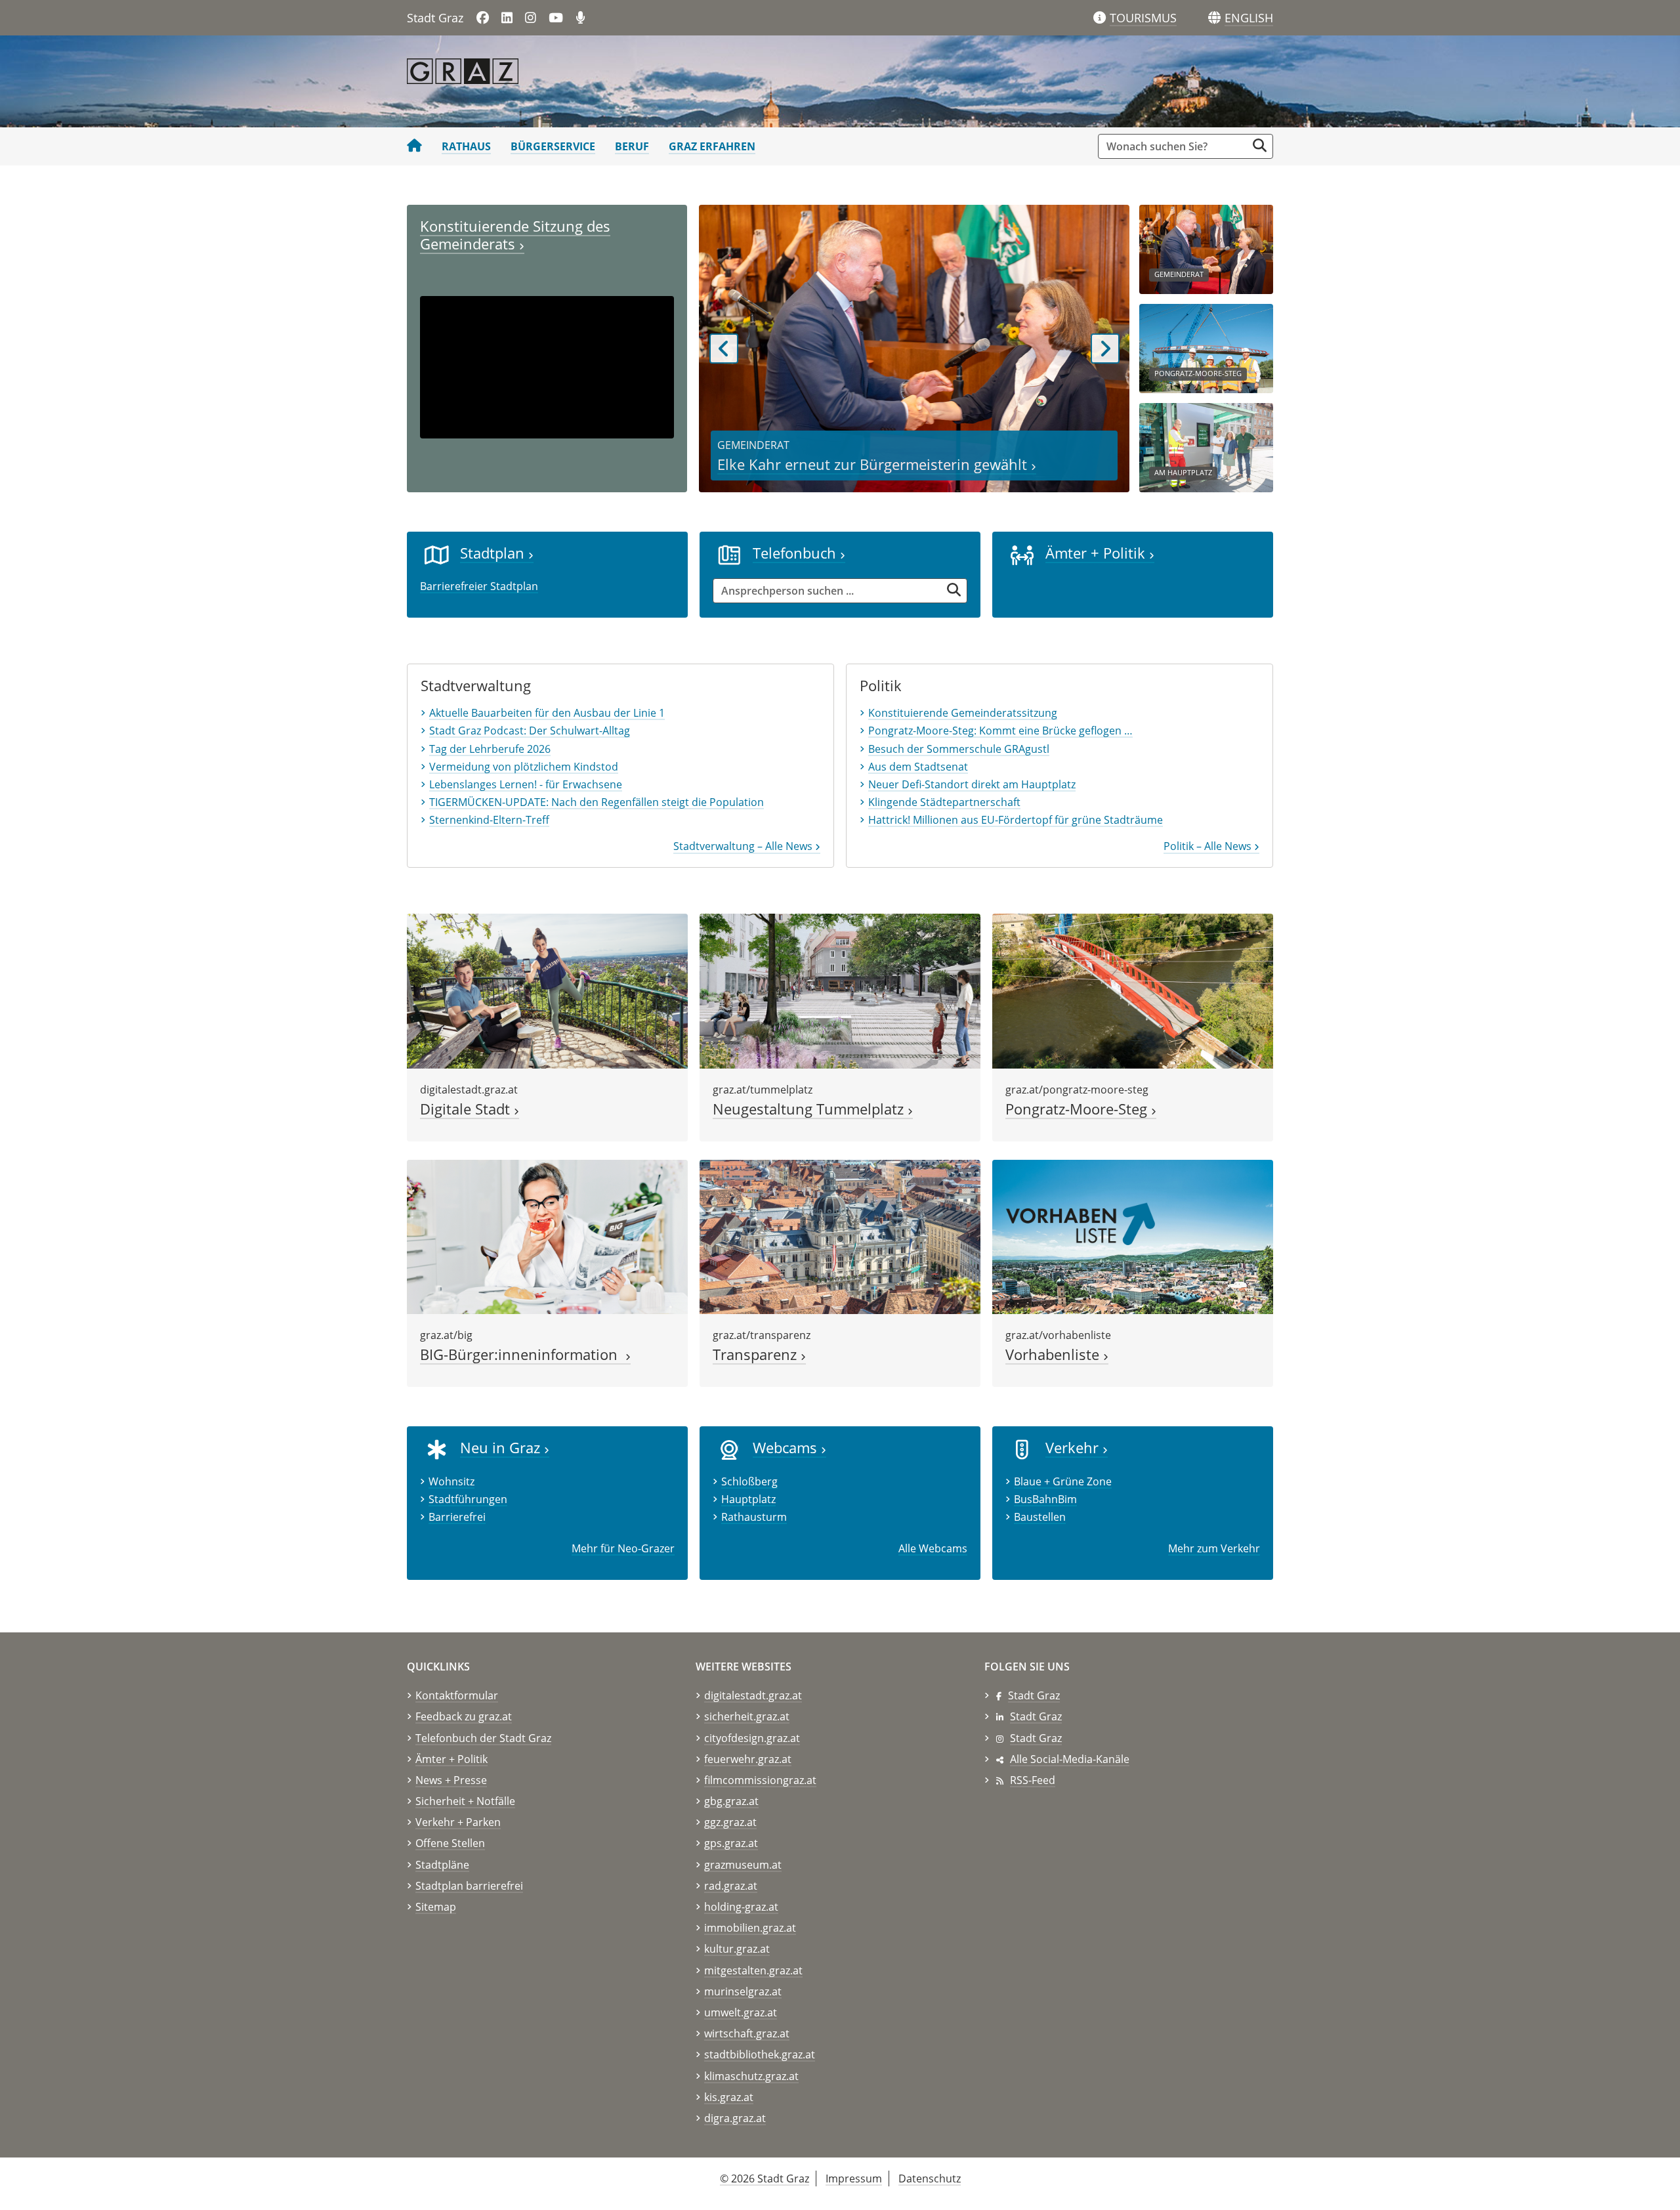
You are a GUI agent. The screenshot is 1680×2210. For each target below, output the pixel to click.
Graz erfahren (712, 146)
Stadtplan (494, 553)
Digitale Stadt (467, 1109)
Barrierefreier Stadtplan (479, 586)
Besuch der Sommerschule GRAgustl (959, 749)
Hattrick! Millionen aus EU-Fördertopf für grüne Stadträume (1016, 820)
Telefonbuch (796, 553)
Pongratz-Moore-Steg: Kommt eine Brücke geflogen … (1000, 731)
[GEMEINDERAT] (1206, 248)
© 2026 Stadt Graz (765, 2178)
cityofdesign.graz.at (752, 1738)
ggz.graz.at (730, 1822)
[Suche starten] (1260, 145)
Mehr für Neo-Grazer (623, 1548)
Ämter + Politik (1097, 553)
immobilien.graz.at (750, 1928)
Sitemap (436, 1907)
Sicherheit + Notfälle (465, 1801)
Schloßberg (749, 1481)
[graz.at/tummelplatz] (840, 990)
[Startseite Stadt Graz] (414, 146)
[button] (1249, 18)
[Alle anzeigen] (729, 1449)
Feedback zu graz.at (464, 1716)
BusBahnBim (1045, 1499)
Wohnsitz (451, 1481)
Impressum (854, 2178)
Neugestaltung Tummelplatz (810, 1109)
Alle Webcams (933, 1548)
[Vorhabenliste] (1133, 1236)
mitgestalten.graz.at (753, 1970)
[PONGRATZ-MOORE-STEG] (1206, 347)
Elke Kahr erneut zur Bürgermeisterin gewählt (874, 464)
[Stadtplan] (437, 554)
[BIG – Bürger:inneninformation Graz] (547, 1236)
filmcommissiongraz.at (760, 1780)
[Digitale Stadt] (547, 990)
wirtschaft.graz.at (747, 2033)
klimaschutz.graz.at (751, 2076)
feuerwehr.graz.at (748, 1759)
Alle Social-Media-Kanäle (1070, 1759)
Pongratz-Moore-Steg (1078, 1109)
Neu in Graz (502, 1448)
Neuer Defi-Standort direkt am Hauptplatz (972, 784)
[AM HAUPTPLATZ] (1206, 446)
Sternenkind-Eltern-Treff (489, 820)
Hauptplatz (748, 1499)
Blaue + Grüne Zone (1063, 1481)
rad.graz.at (731, 1886)
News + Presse (451, 1780)
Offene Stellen (450, 1843)
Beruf (632, 146)
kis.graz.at (729, 2097)
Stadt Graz (1034, 1695)
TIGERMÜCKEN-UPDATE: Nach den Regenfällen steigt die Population (597, 802)
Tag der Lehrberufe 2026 (490, 749)
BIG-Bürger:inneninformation (523, 1354)
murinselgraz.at (743, 1991)
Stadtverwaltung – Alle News (744, 846)
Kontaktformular (457, 1695)
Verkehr (1074, 1448)
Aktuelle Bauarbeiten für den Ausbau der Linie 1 (547, 713)
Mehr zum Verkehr (1214, 1548)
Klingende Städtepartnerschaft (944, 802)
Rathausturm (754, 1517)
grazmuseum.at (743, 1865)
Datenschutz (930, 2178)
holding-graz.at (741, 1907)
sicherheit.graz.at (747, 1716)
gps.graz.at (731, 1843)
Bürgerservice (553, 146)
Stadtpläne (442, 1865)
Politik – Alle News (1209, 846)
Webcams (787, 1448)
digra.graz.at (735, 2118)
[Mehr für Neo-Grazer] (437, 1449)
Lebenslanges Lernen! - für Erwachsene (526, 784)
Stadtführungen (468, 1499)
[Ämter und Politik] (1022, 554)
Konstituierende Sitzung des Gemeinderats (515, 235)
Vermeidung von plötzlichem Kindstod (524, 767)
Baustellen (1040, 1517)
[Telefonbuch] (729, 554)
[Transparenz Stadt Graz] (840, 1236)
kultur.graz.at (737, 1949)
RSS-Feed (1033, 1780)
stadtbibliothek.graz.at (760, 2054)
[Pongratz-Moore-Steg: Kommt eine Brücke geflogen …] (1133, 990)
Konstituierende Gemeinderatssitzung (963, 713)
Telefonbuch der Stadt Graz (483, 1738)
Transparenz (757, 1354)
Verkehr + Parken (458, 1822)
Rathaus (466, 146)
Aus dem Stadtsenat (918, 767)
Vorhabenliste (1054, 1354)
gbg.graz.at (731, 1801)
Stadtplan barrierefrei (469, 1886)
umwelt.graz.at (741, 2012)
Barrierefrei (457, 1517)
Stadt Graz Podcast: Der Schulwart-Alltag (530, 731)
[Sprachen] (1214, 18)
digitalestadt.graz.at (753, 1695)
